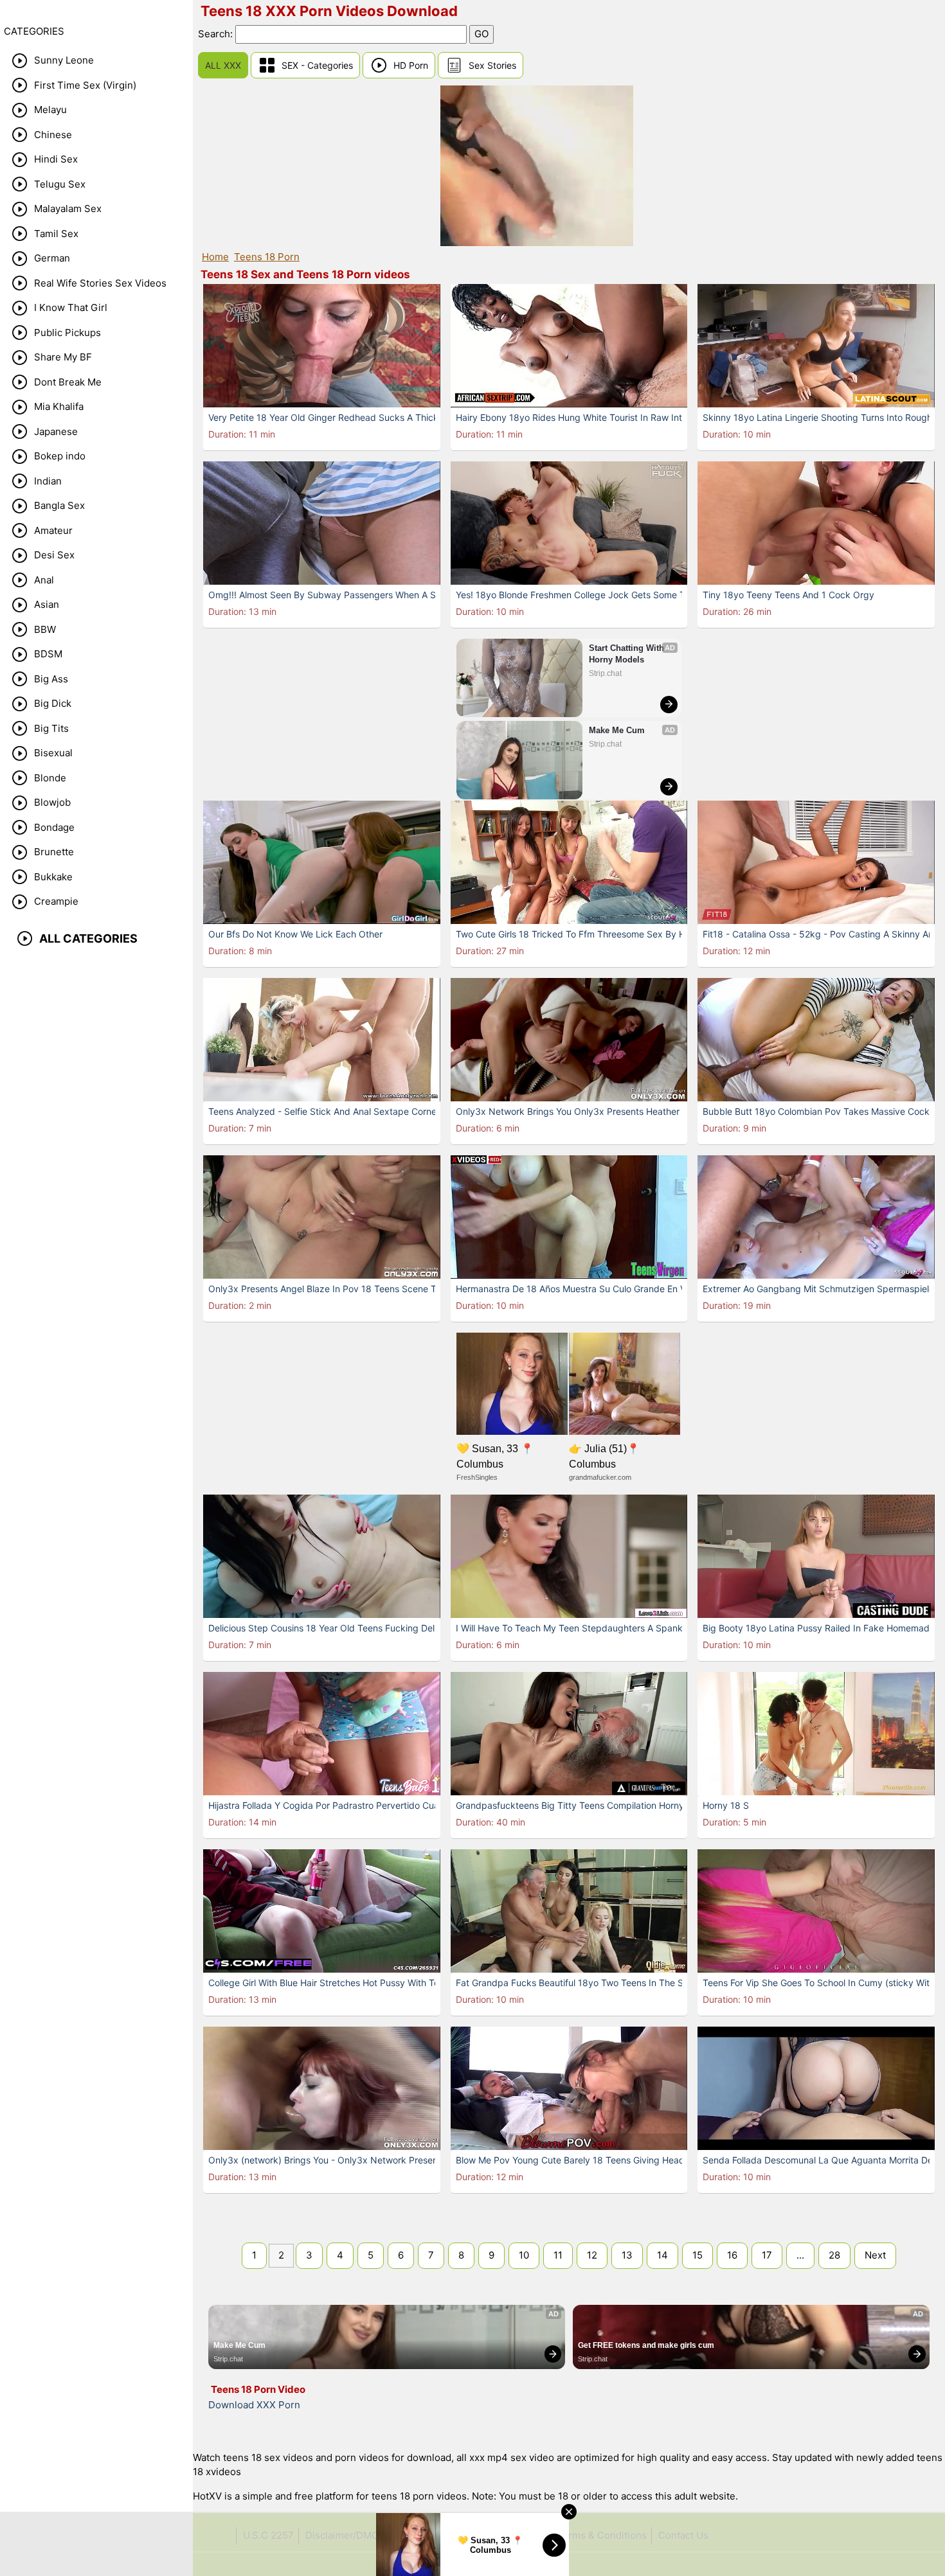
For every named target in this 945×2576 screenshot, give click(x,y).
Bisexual (53, 753)
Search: (217, 34)
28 (834, 2255)
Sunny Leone (64, 60)
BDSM (48, 654)
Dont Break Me (68, 382)
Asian (47, 604)
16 (732, 2255)
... (800, 2255)
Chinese (53, 135)
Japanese (56, 431)
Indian (48, 481)
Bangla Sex (59, 505)
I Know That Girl (71, 307)
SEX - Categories (317, 65)
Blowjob (52, 802)
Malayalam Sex (68, 209)
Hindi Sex (56, 159)
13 (627, 2255)
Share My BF (63, 357)
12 (592, 2255)
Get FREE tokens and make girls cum (646, 2345)
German (52, 258)
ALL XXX (223, 65)
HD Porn (411, 65)
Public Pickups (67, 333)
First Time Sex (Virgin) (85, 85)
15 (697, 2255)
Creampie (56, 901)
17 (767, 2255)
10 (524, 2255)
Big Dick (53, 703)
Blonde (50, 778)
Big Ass (51, 679)
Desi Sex (54, 555)
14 (662, 2255)
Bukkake (53, 877)
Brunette (54, 852)
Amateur (53, 530)
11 (558, 2255)
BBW (45, 629)
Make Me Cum (617, 730)
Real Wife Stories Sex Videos (100, 283)
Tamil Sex (56, 234)
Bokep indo (60, 456)
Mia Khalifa (59, 406)
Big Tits (51, 728)
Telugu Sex (60, 184)
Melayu (50, 110)
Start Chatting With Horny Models (628, 654)
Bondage (54, 827)
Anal (44, 580)
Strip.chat (605, 673)
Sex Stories (492, 65)
